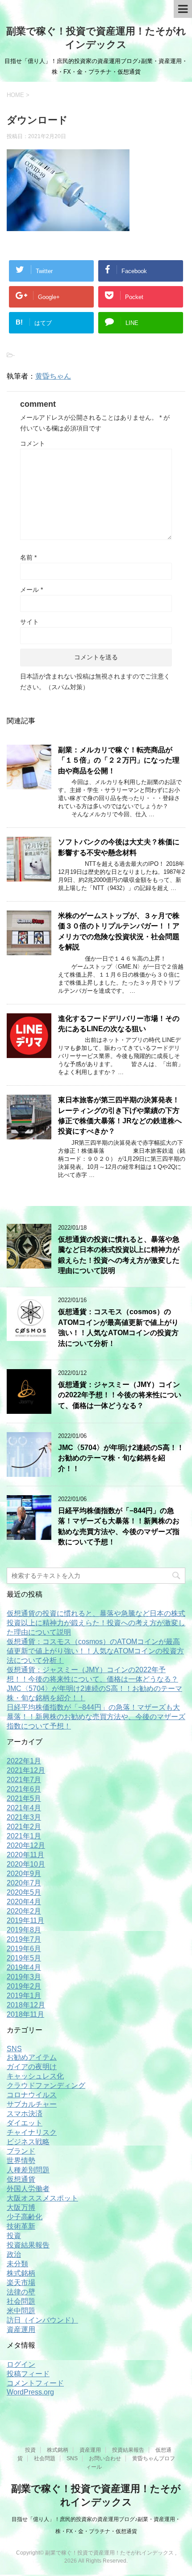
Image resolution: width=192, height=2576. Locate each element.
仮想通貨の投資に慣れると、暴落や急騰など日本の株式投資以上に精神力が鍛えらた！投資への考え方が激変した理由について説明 (96, 1623)
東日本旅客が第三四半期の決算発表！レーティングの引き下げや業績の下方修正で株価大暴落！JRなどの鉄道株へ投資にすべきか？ (120, 1115)
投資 (14, 2236)
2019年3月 (24, 1977)
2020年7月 (24, 1883)
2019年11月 (25, 1920)
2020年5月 (24, 1892)
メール (31, 590)
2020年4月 (24, 1902)
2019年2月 (24, 1986)
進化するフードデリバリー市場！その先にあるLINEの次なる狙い (119, 1024)
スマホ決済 (25, 2114)
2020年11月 (25, 1855)
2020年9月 (24, 1874)
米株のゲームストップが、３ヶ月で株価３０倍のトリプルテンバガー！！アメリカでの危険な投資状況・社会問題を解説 (119, 931)
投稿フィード (28, 2374)
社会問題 (21, 2301)
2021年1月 (24, 1836)
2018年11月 (25, 2014)
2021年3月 (24, 1817)
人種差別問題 (28, 2170)
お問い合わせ (105, 2458)
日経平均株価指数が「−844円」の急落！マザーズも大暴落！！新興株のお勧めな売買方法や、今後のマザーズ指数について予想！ (119, 1526)
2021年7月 (24, 1780)
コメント (33, 443)
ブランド (21, 2151)
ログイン (21, 2364)
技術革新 (21, 2226)
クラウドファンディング (46, 2085)
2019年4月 (24, 1967)
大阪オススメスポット (42, 2198)
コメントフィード (35, 2383)
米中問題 (21, 2311)
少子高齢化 (25, 2217)
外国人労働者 (28, 2189)
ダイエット (25, 2123)
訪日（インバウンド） (42, 2320)
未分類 (17, 2264)
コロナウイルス (32, 2095)
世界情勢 (21, 2161)
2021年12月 (26, 1770)
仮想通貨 (21, 2179)
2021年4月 (24, 1808)
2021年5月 (24, 1798)
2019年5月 (24, 1958)
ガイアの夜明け (32, 2067)
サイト (29, 622)
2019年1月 (24, 1996)
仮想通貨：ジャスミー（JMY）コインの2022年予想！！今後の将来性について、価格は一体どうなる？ (120, 1395)
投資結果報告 (28, 2245)
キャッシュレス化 (35, 2076)
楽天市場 (21, 2283)
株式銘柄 (21, 2273)
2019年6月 (24, 1949)
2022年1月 (24, 1761)
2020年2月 (24, 1911)
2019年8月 (24, 1930)
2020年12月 (26, 1845)
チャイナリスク (32, 2132)
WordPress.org (30, 2392)
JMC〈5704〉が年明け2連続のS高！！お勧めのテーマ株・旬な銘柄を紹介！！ (121, 1458)
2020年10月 (26, 1864)
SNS (14, 2049)
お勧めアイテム (32, 2057)
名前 (28, 557)
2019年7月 (24, 1939)
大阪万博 (21, 2207)
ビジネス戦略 (28, 2142)
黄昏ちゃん (53, 376)
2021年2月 (24, 1827)
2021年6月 (24, 1789)
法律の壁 (21, 2292)
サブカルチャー (32, 2104)
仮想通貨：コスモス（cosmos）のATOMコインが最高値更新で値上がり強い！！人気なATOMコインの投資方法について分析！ (118, 1327)
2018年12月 (26, 2005)
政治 (14, 2254)
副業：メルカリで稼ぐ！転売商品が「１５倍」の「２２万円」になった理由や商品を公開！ (119, 760)
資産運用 (21, 2329)
